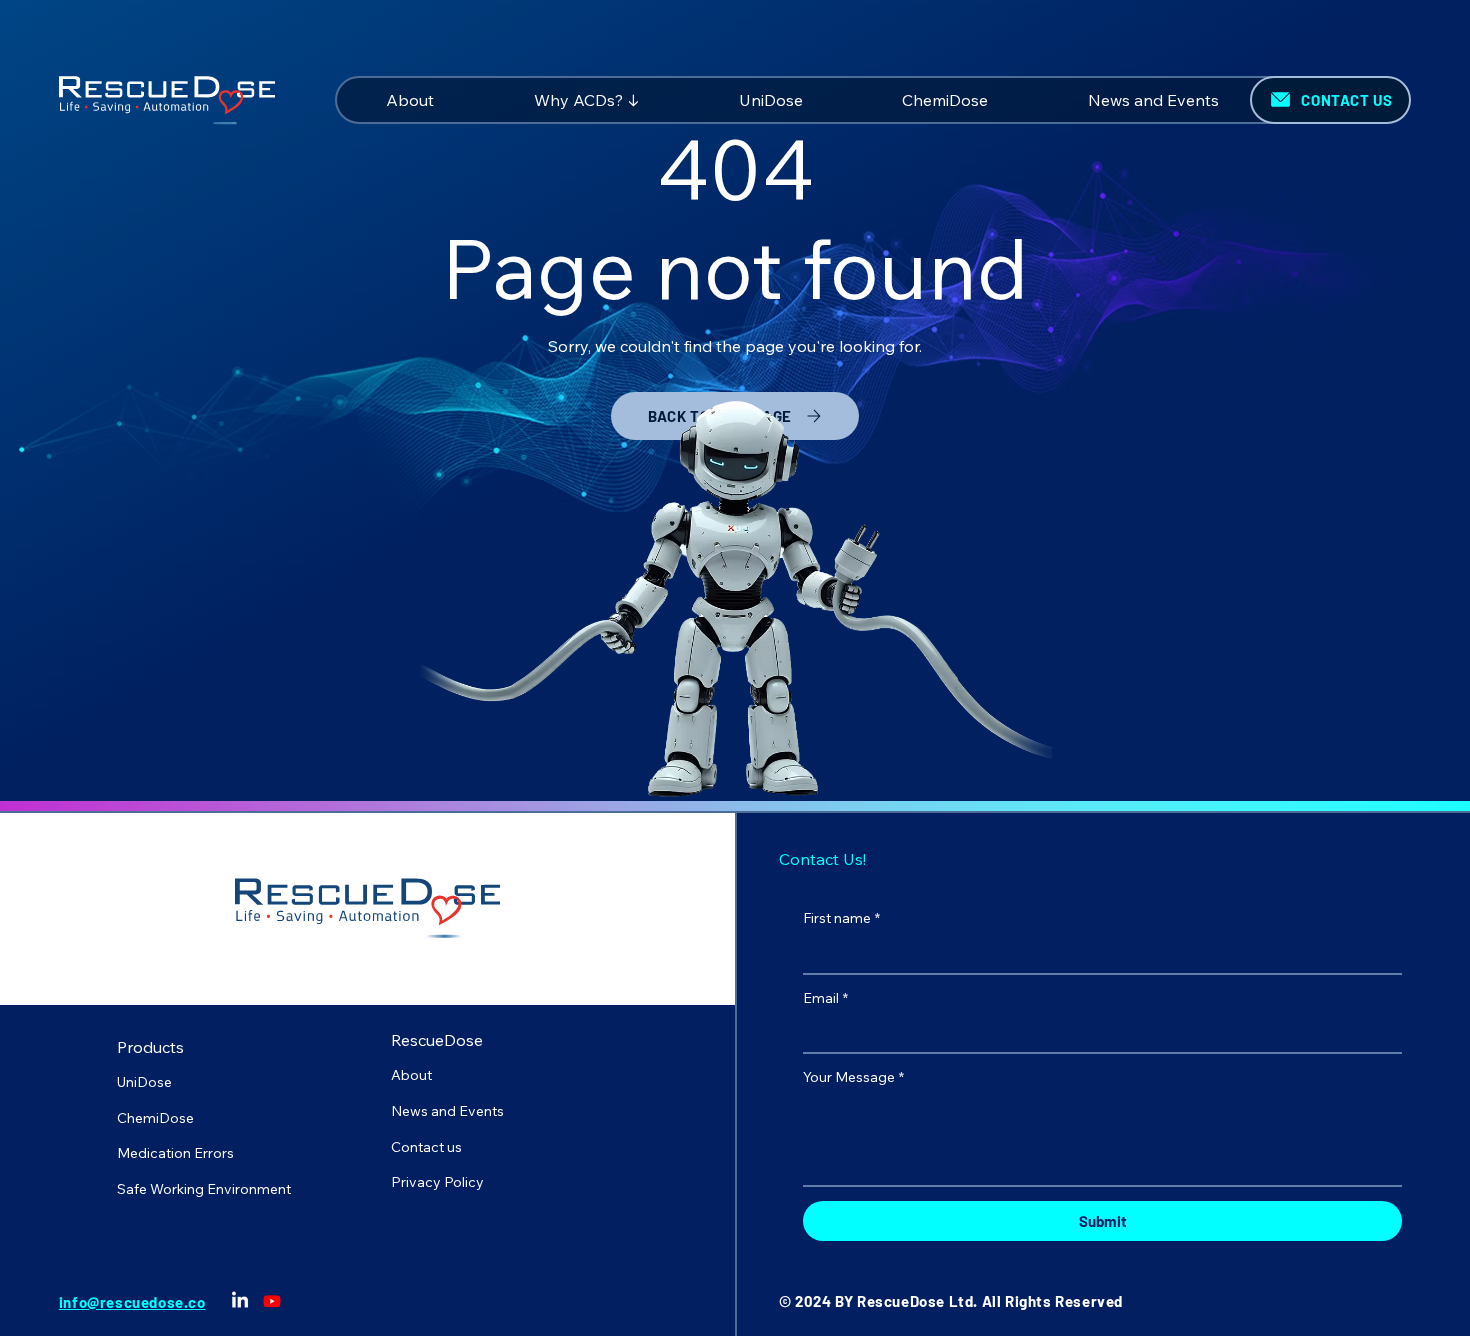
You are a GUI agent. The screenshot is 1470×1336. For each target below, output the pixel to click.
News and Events (447, 1111)
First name (841, 918)
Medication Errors (175, 1153)
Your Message (853, 1077)
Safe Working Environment (204, 1189)
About (411, 1075)
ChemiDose (155, 1118)
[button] (586, 100)
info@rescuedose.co (132, 1302)
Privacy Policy (437, 1182)
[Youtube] (272, 1301)
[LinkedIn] (240, 1301)
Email (825, 998)
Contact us (426, 1147)
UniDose (144, 1082)
